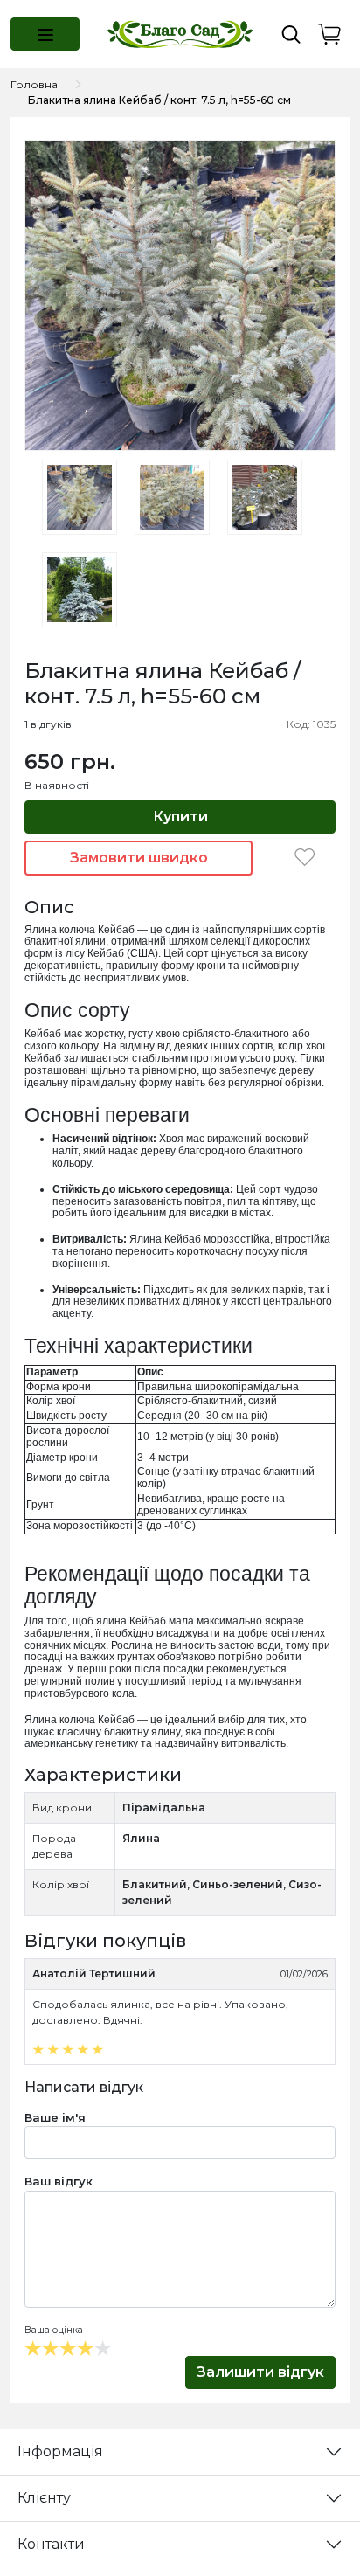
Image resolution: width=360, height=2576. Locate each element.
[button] (45, 34)
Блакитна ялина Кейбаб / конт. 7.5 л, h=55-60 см (159, 100)
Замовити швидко (139, 858)
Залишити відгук (260, 2372)
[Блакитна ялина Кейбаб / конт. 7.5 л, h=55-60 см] (180, 294)
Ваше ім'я (55, 2117)
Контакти (51, 2544)
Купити (180, 817)
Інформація (60, 2451)
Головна (34, 84)
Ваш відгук (59, 2181)
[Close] (301, 2503)
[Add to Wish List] (305, 857)
